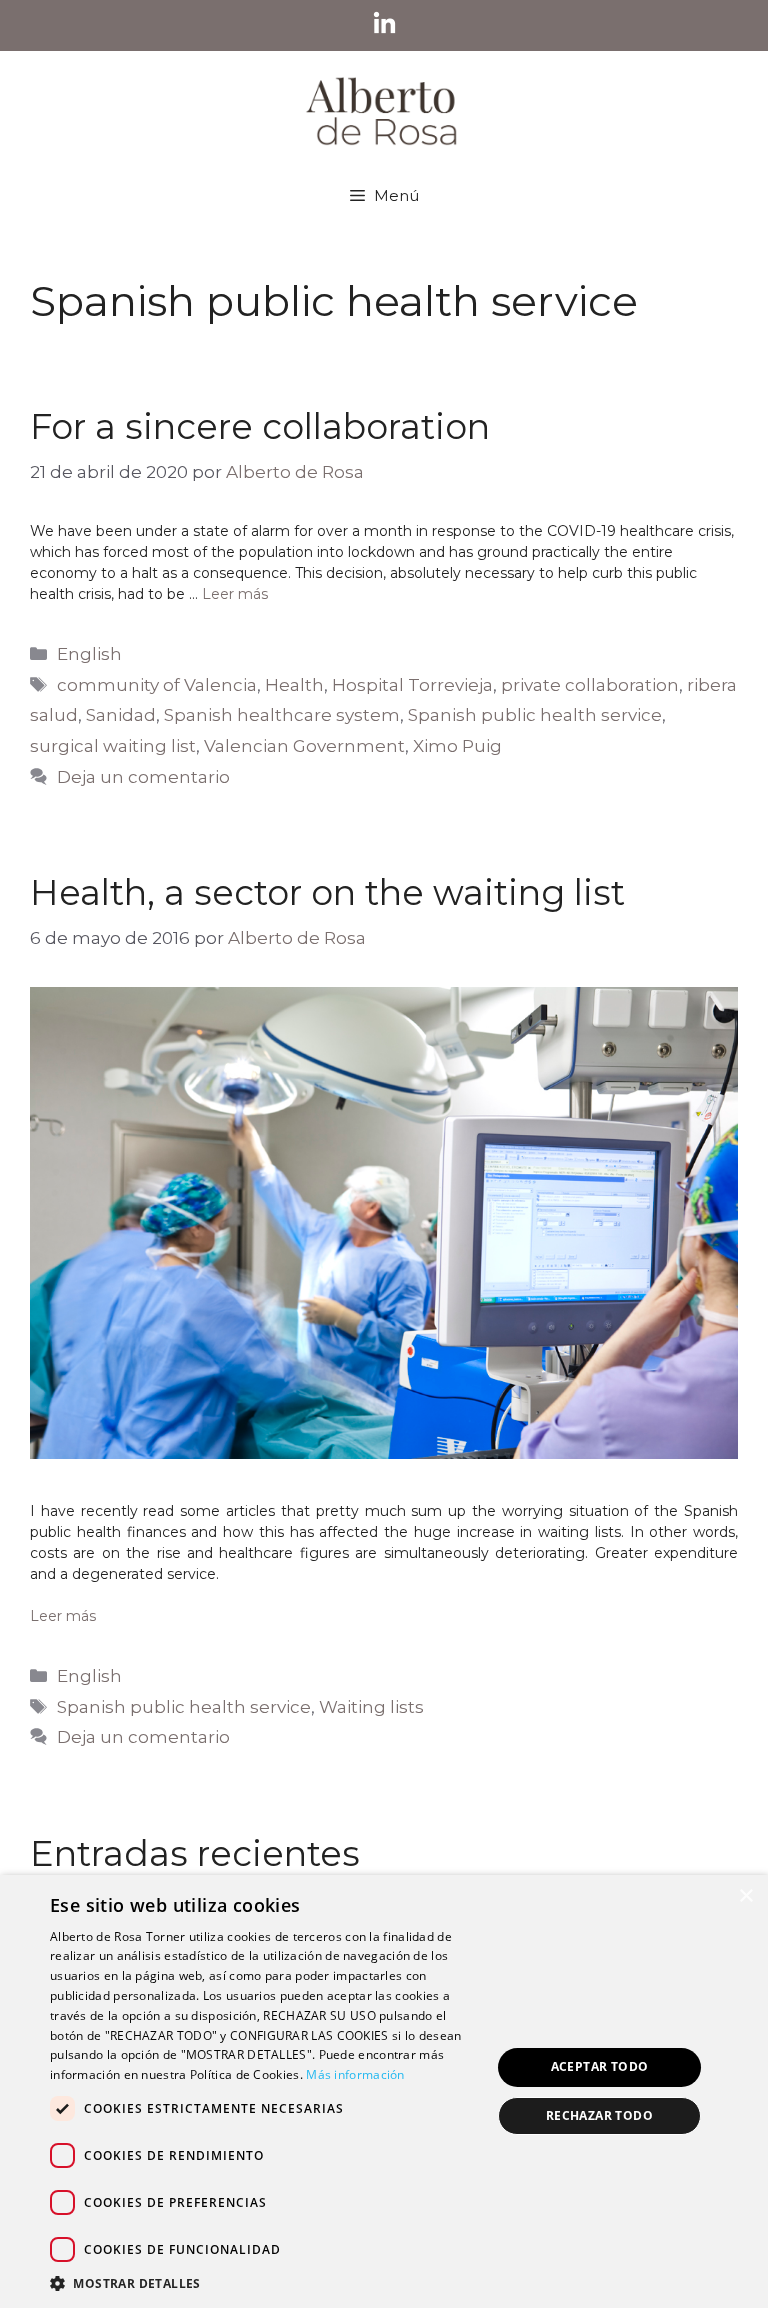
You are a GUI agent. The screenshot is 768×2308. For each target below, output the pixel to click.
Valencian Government (304, 746)
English (89, 654)
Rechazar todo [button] (599, 2115)
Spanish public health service (535, 715)
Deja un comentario (143, 777)
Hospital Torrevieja (412, 685)
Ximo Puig (457, 746)
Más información (355, 2074)
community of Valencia (157, 685)
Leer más (235, 594)
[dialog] (384, 2091)
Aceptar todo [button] (600, 2066)
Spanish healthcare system (282, 715)
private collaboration (590, 685)
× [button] (745, 1896)
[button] (264, 2283)
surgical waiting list (113, 746)
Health (294, 685)
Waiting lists (371, 1707)
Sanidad (121, 715)
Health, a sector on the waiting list (327, 892)
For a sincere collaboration (260, 426)
